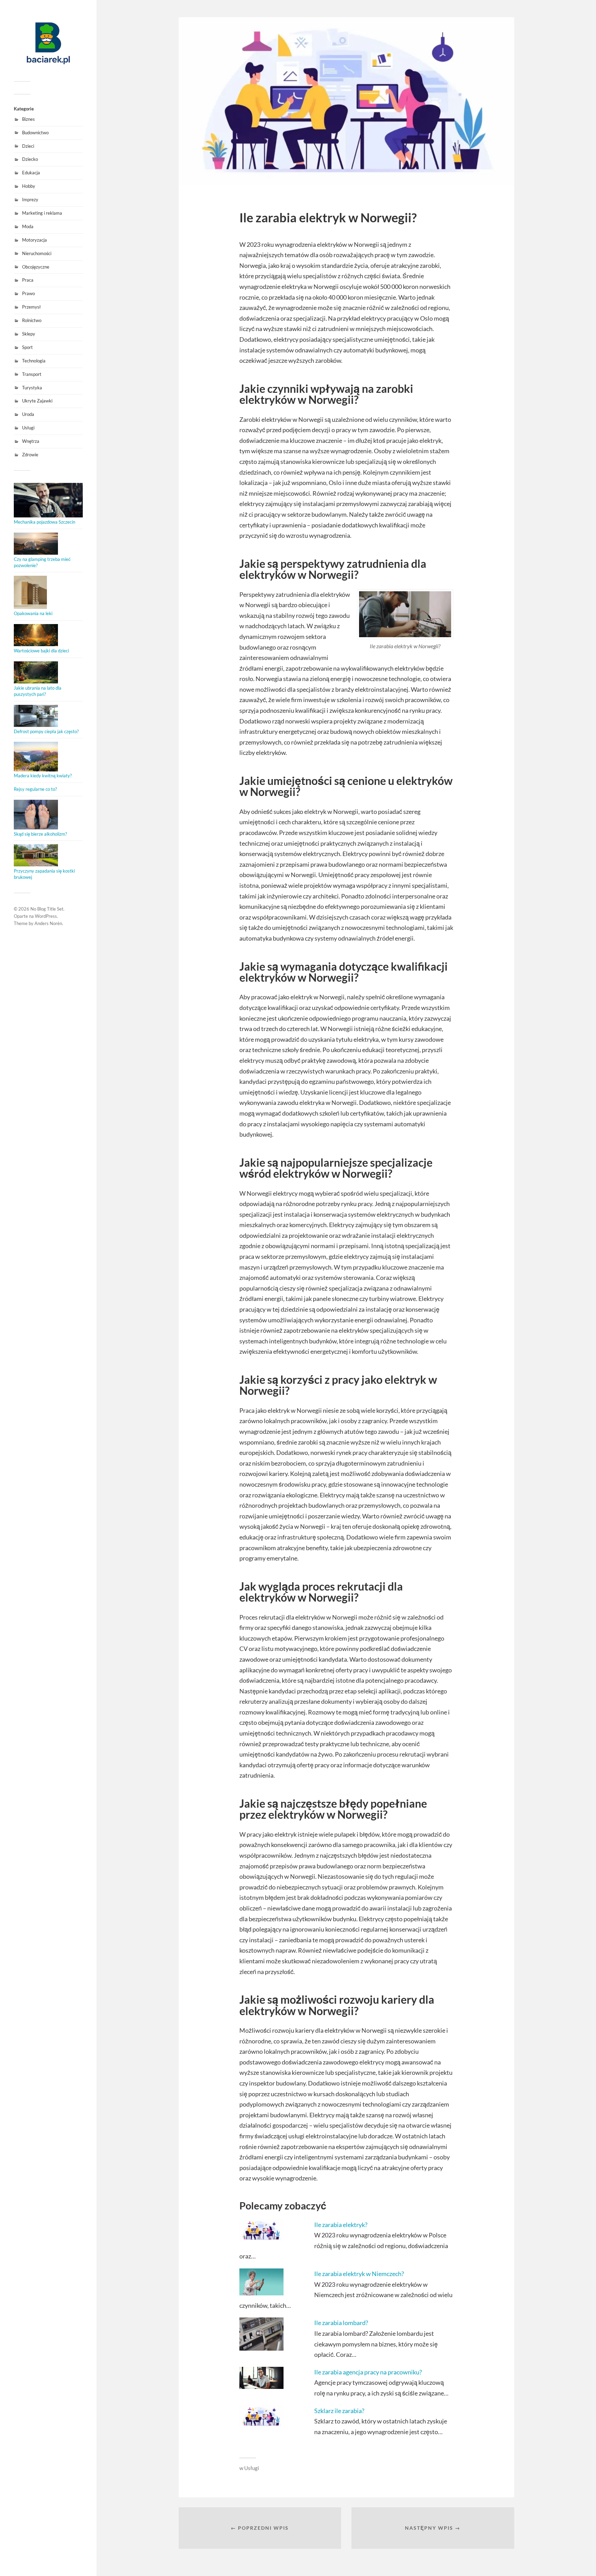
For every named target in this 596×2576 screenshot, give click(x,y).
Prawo (28, 293)
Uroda (28, 414)
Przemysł (31, 307)
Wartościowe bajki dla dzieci (41, 651)
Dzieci (28, 146)
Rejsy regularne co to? (35, 789)
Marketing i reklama (42, 213)
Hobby (29, 186)
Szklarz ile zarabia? (339, 2411)
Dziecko (30, 159)
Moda (28, 226)
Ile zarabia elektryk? (341, 2225)
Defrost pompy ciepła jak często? (46, 731)
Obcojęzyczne (36, 267)
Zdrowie (30, 455)
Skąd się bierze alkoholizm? (40, 834)
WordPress (46, 916)
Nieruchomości (37, 253)
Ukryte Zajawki (37, 401)
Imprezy (30, 200)
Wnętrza (31, 441)
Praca (28, 280)
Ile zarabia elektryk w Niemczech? (359, 2274)
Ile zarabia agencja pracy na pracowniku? (368, 2372)
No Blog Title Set (47, 909)
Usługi (28, 428)
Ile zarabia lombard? (341, 2323)
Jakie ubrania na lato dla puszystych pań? (38, 691)
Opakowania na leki (33, 613)
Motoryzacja (34, 240)
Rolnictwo (32, 320)
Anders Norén (48, 923)
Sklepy (29, 334)
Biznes (28, 119)
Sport (27, 347)
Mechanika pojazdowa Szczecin (44, 522)
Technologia (34, 361)
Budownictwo (35, 133)
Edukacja (31, 173)
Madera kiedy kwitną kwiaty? (43, 776)
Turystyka (32, 388)
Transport (32, 374)
